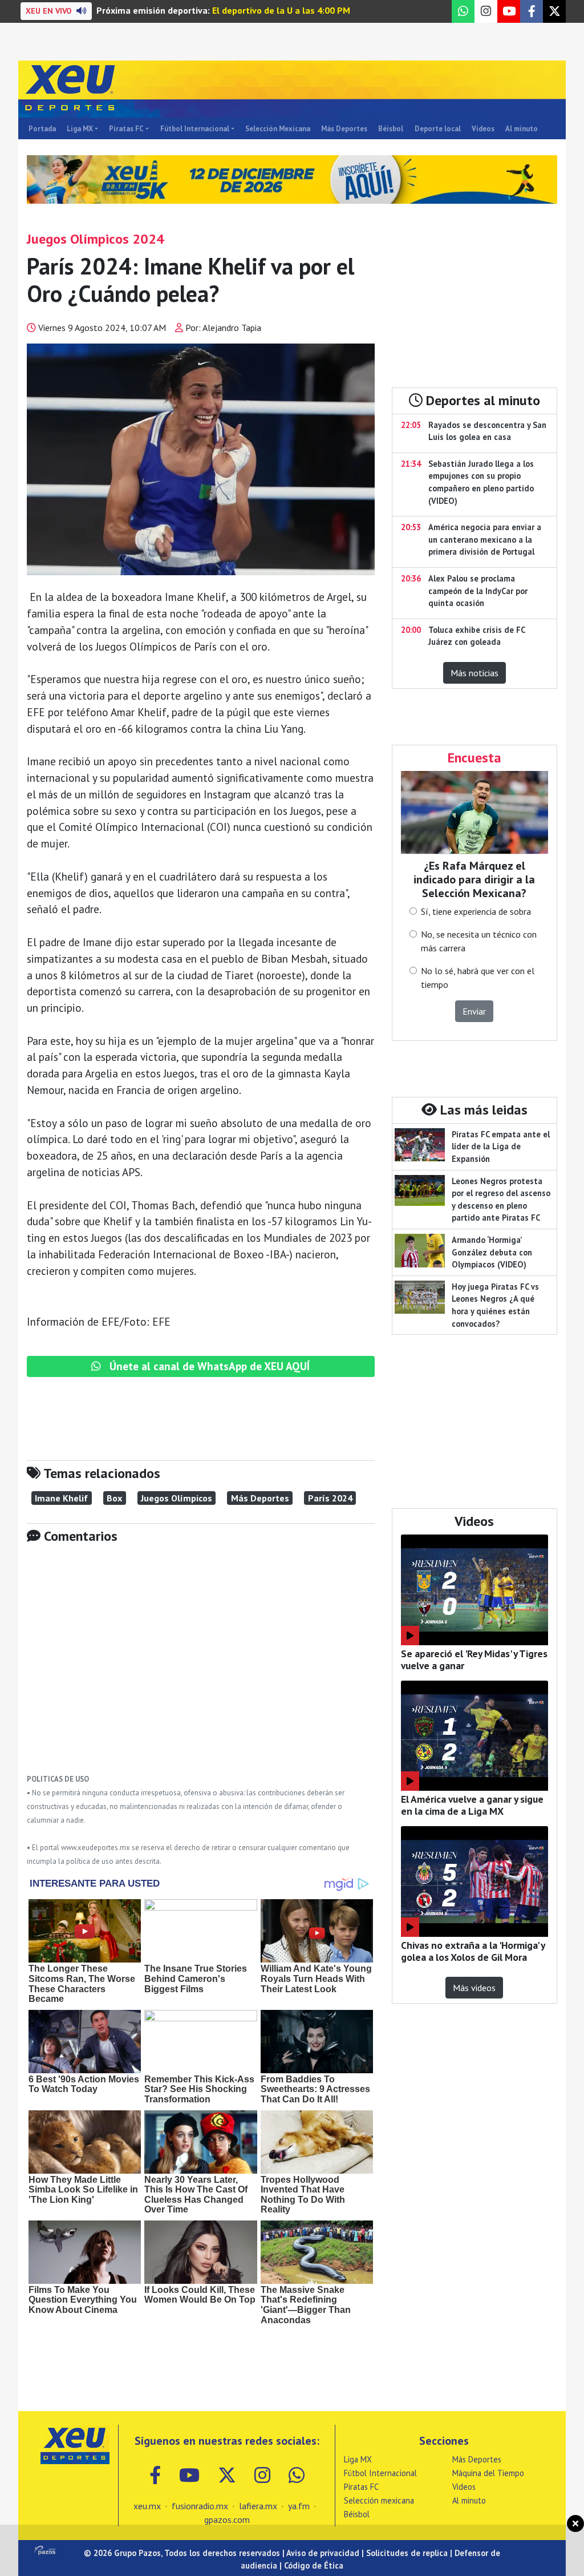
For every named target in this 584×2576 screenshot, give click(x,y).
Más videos (474, 1988)
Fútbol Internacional (195, 129)
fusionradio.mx (200, 2506)
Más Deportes (344, 129)
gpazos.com (227, 2520)
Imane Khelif (61, 1498)
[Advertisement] (201, 1667)
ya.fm (299, 2506)
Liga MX (80, 129)
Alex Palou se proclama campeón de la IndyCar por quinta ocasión (478, 591)
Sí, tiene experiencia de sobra (476, 911)
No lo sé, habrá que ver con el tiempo (478, 978)
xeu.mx (147, 2506)
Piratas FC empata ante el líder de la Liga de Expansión (501, 1146)
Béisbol (391, 129)
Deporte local (438, 129)
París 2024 (330, 1498)
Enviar (474, 1011)
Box (114, 1498)
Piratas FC (126, 129)
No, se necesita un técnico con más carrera (479, 941)
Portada (42, 129)
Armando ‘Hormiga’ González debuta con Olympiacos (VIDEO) (492, 1252)
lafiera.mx (258, 2506)
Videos (483, 129)
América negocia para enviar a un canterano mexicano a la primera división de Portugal (485, 539)
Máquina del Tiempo (488, 2473)
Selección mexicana (379, 2500)
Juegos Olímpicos (177, 1498)
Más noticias (474, 673)
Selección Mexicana (278, 129)
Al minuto (522, 129)
